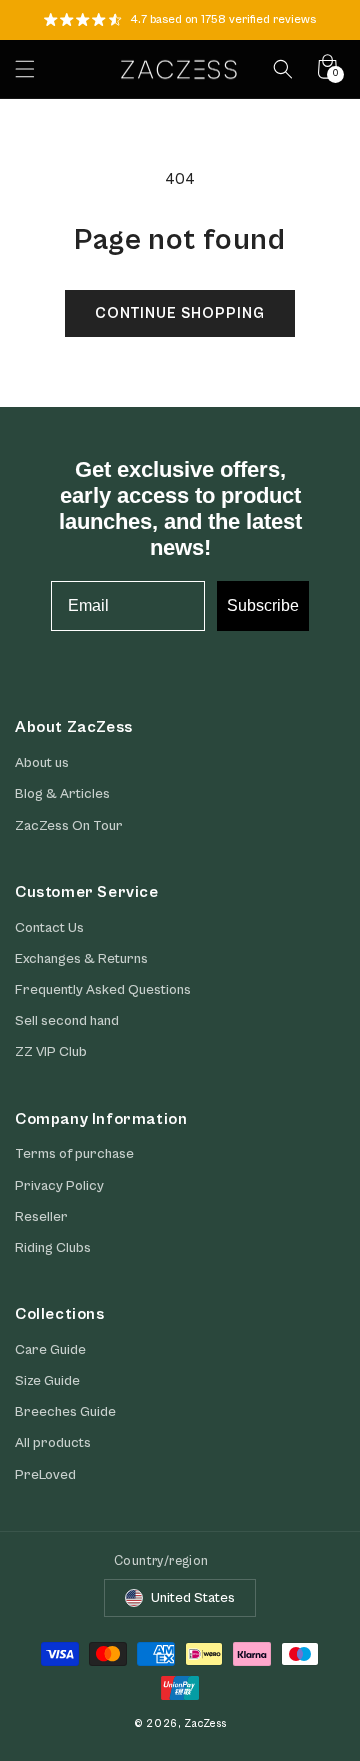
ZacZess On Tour (69, 826)
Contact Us (49, 928)
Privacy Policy (59, 1186)
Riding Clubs (53, 1248)
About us (42, 763)
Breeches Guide (65, 1412)
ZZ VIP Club (51, 1052)
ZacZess (205, 1723)
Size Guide (47, 1381)
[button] (25, 69)
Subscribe (263, 605)
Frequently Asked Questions (103, 990)
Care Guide (50, 1350)
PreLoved (45, 1475)
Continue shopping (180, 313)
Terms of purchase (74, 1154)
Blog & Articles (62, 794)
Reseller (41, 1217)
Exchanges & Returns (81, 959)
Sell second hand (67, 1021)
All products (53, 1443)
